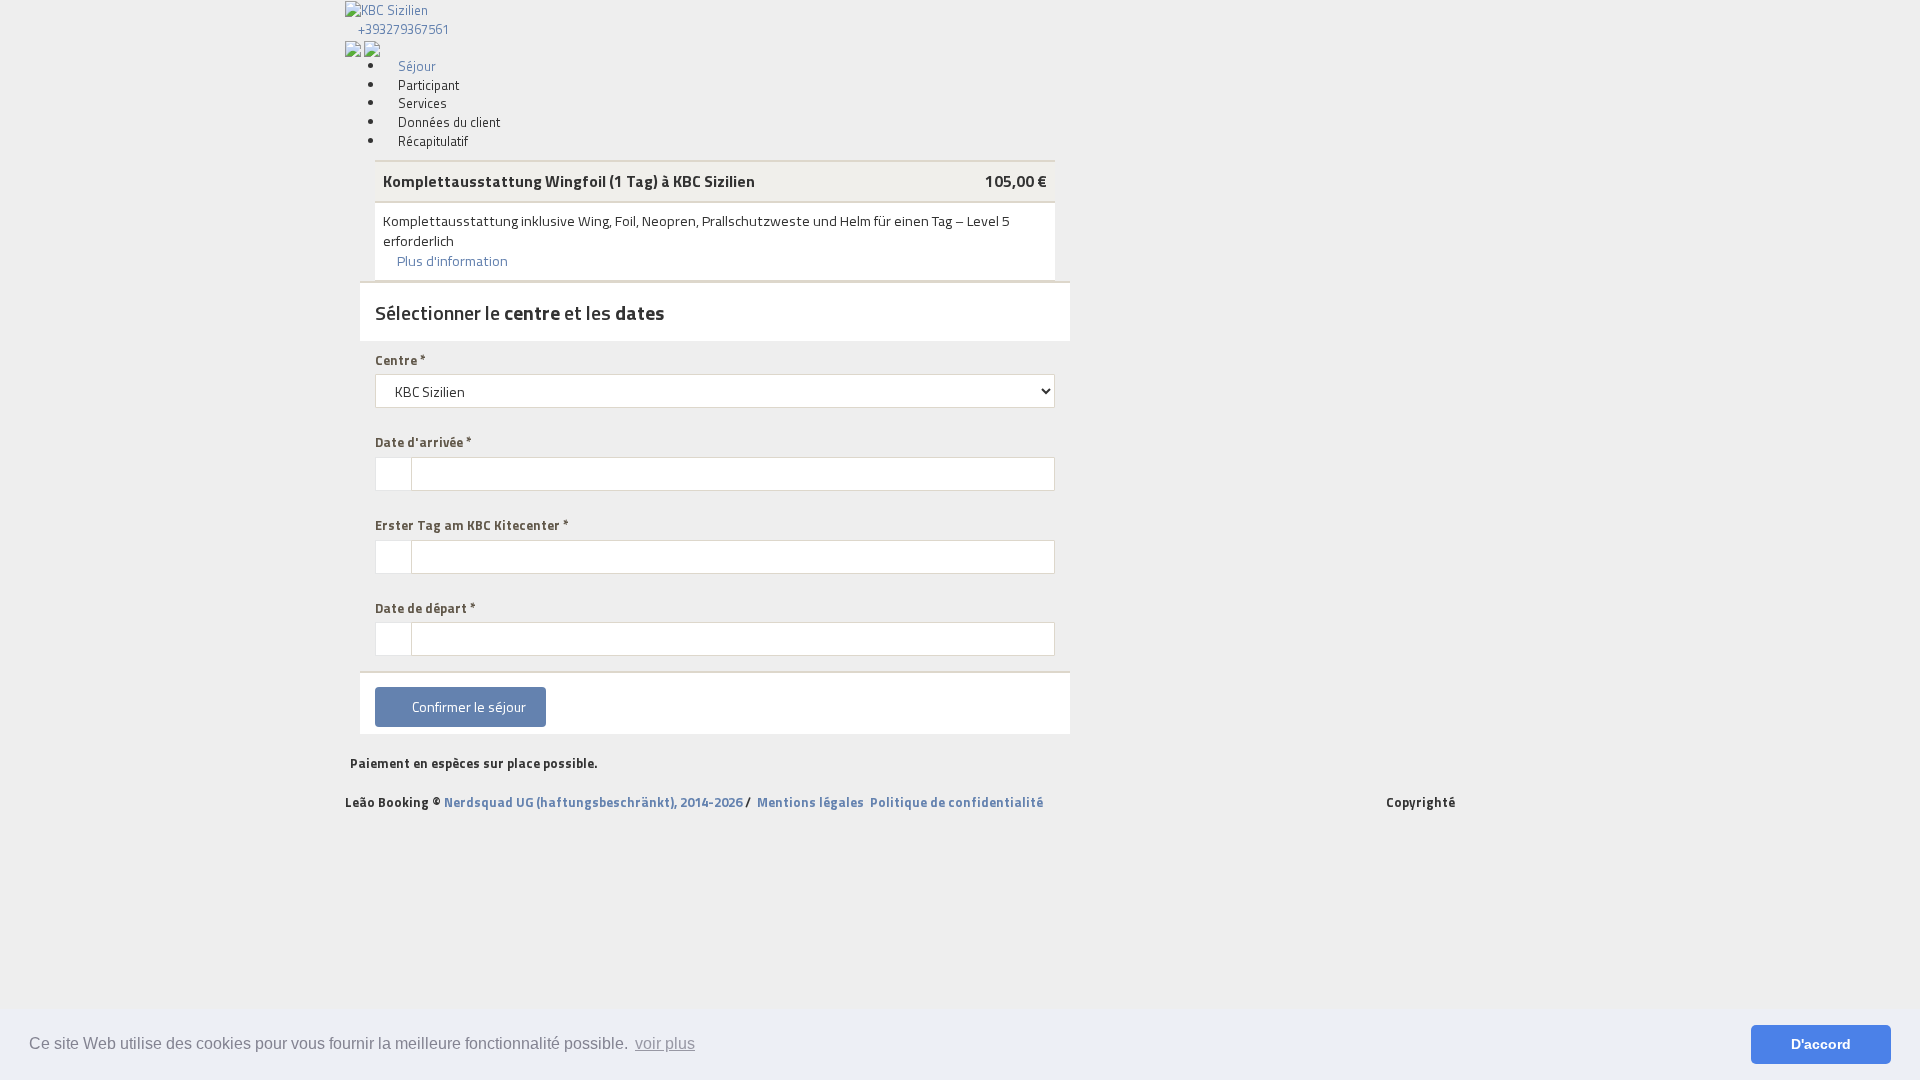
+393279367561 (402, 29)
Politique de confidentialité (956, 802)
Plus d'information (451, 261)
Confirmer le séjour (466, 706)
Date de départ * (425, 608)
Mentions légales (810, 802)
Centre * (400, 360)
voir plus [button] (665, 1043)
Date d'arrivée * (423, 442)
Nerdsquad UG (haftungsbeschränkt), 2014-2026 (593, 802)
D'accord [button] (1821, 1044)
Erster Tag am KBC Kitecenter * (472, 525)
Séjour (415, 66)
